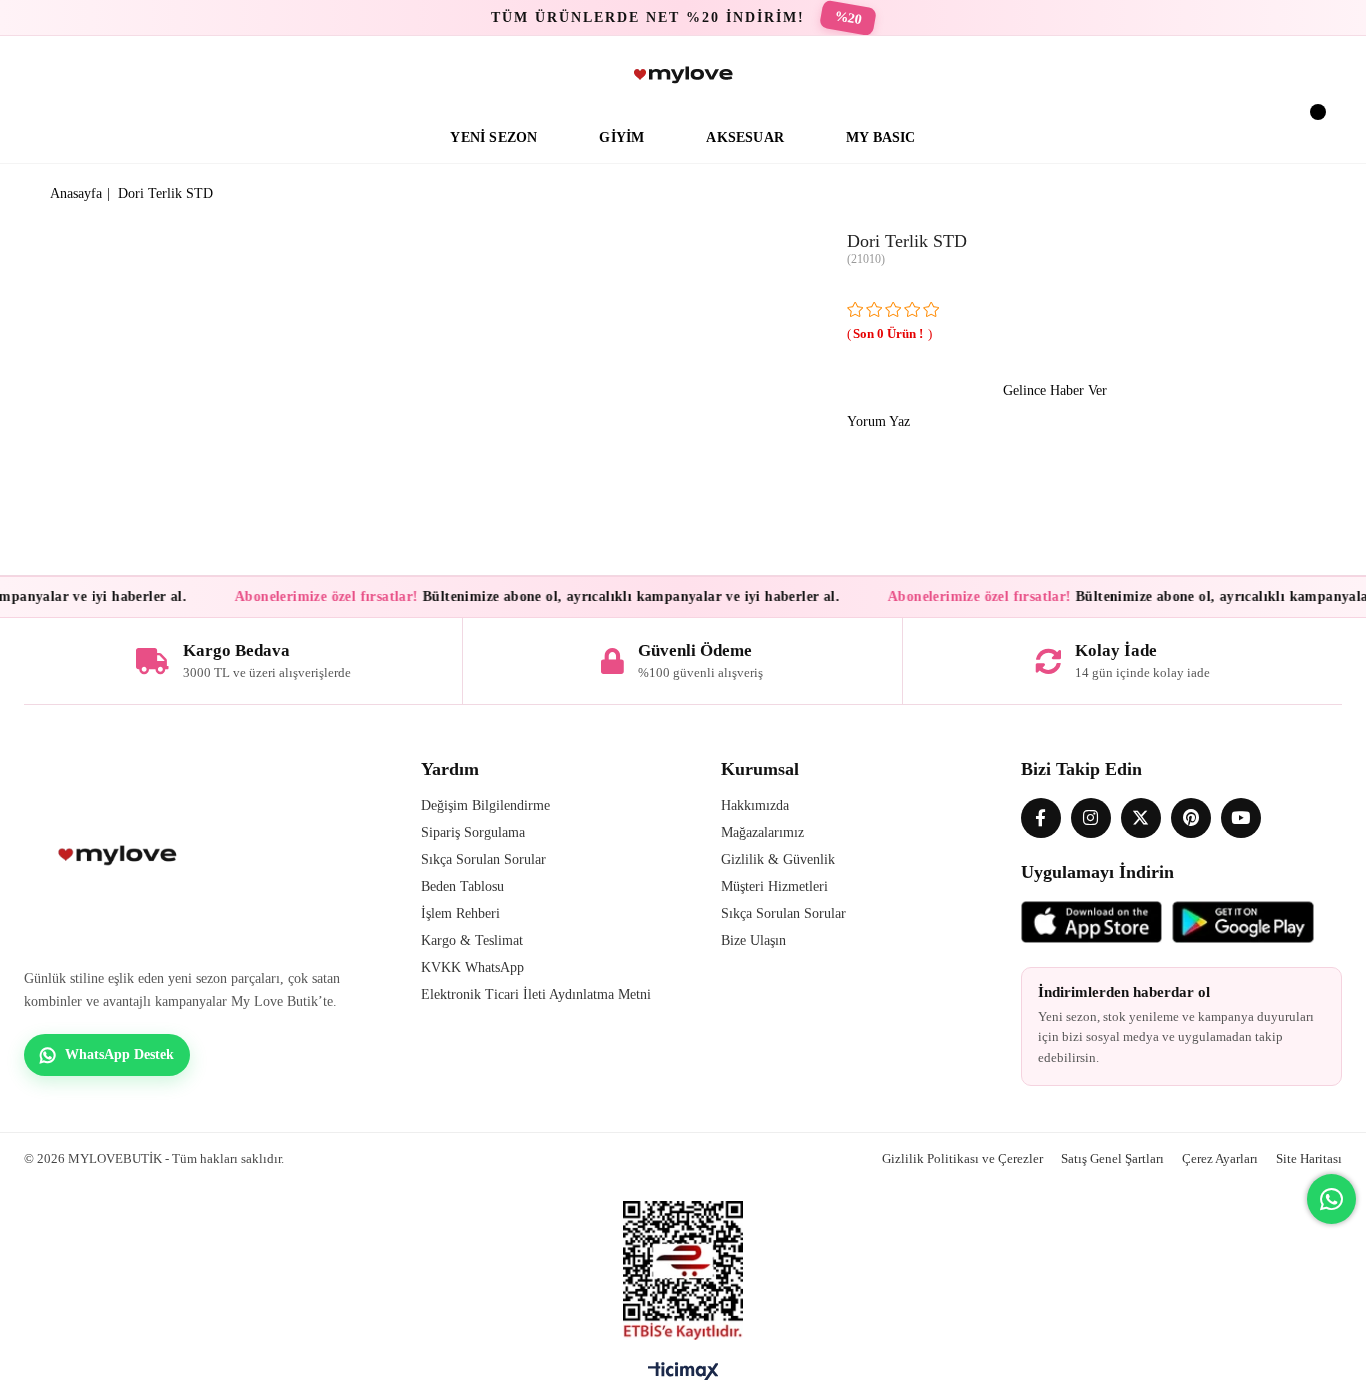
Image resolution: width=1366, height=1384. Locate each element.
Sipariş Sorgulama (473, 832)
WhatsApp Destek (119, 1054)
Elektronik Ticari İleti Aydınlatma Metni (536, 994)
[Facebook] (1041, 818)
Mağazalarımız (762, 832)
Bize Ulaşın (753, 940)
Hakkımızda (755, 805)
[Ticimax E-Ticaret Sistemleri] (683, 1376)
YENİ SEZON (493, 137)
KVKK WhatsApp (472, 967)
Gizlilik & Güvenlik (778, 859)
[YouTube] (1241, 818)
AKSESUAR (745, 137)
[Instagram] (1091, 818)
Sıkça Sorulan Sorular (483, 859)
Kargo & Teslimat (472, 940)
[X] (1141, 818)
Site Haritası (1309, 1158)
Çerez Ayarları (1220, 1158)
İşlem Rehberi (460, 913)
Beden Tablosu (462, 886)
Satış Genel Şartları (1112, 1158)
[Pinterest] (1191, 818)
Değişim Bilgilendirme (485, 805)
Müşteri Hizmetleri (774, 886)
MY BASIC (881, 137)
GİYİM (621, 137)
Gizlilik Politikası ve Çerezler (962, 1158)
